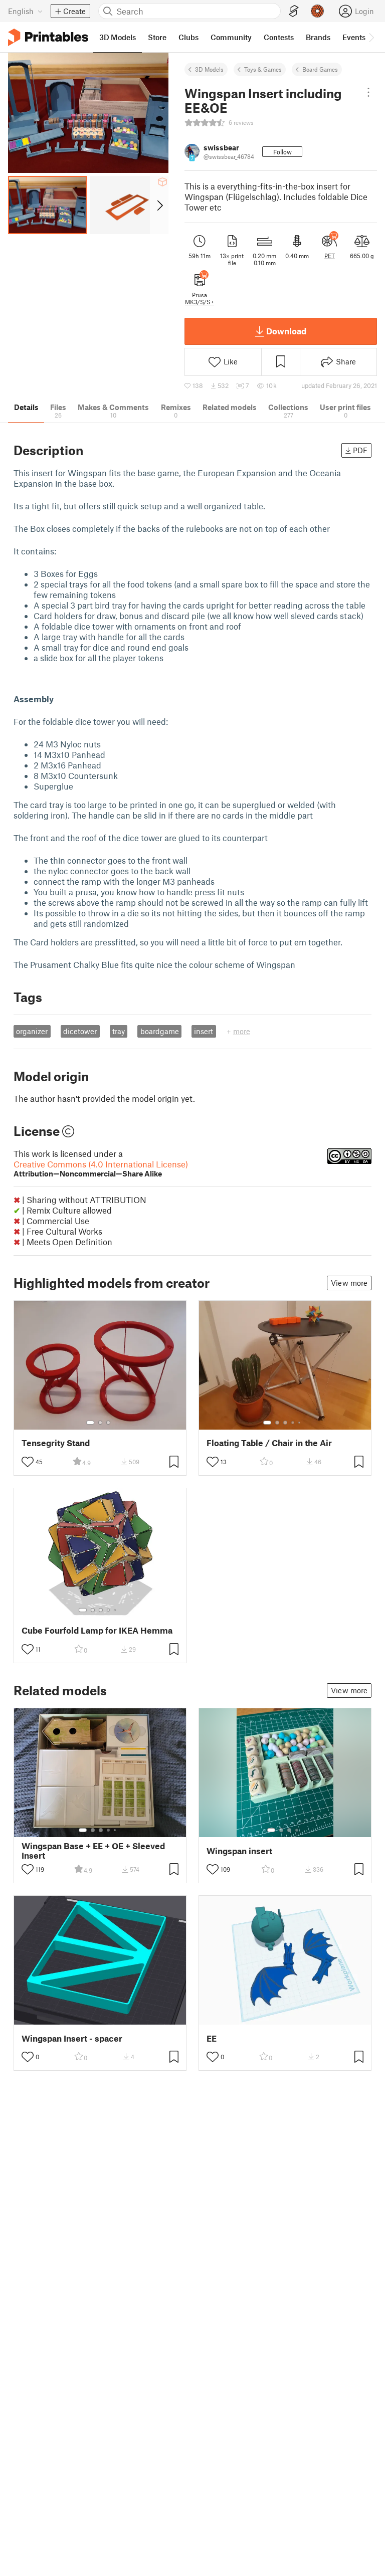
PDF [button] (360, 450)
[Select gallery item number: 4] (293, 1423)
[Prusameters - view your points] (317, 11)
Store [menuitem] (157, 37)
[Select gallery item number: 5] (300, 1423)
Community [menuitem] (231, 37)
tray (119, 1031)
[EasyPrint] (294, 11)
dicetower (80, 1031)
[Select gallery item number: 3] (108, 1423)
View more (349, 1283)
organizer (32, 1031)
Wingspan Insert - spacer (72, 2038)
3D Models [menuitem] (118, 37)
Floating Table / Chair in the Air (269, 1443)
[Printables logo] (48, 37)
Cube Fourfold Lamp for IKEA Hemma (97, 1630)
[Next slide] (159, 205)
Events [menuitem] (354, 37)
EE (212, 2038)
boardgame (160, 1031)
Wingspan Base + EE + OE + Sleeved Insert (93, 1851)
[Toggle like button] (28, 1462)
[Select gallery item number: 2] (100, 1423)
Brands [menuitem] (318, 37)
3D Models (209, 69)
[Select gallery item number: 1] (90, 1423)
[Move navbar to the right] (371, 37)
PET (330, 256)
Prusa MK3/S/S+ (200, 298)
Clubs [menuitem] (188, 37)
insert (204, 1031)
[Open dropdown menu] (368, 92)
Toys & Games (263, 69)
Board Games (320, 69)
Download (286, 331)
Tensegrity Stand (56, 1443)
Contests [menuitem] (279, 37)
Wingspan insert (239, 1851)
